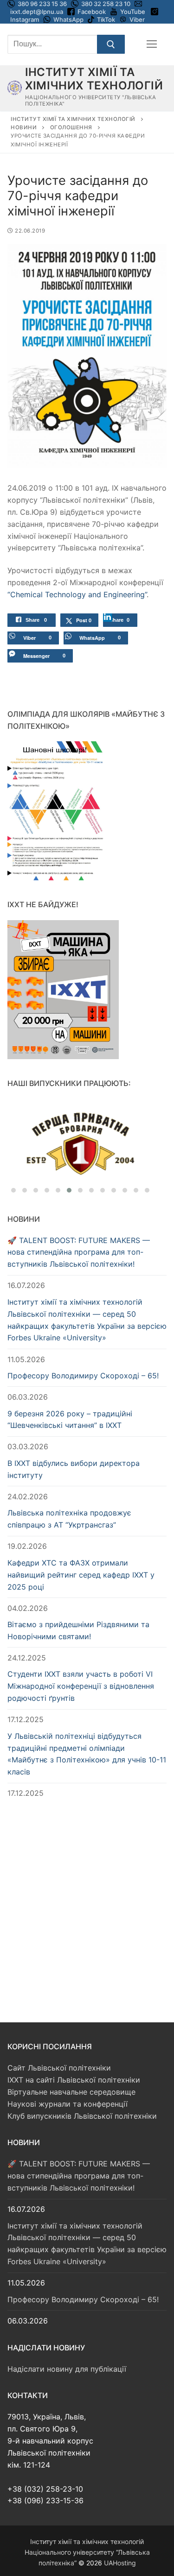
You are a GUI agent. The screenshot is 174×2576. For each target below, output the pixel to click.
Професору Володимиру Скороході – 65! (83, 1376)
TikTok (106, 19)
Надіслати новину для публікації (67, 2369)
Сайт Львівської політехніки (59, 2068)
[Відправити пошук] (111, 44)
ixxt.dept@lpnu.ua (37, 12)
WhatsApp (68, 19)
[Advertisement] (87, 1901)
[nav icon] (152, 44)
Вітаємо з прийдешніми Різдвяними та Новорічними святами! (78, 1630)
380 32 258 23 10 (105, 4)
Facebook (92, 12)
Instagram (25, 19)
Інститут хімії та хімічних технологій (94, 79)
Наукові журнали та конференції (68, 2104)
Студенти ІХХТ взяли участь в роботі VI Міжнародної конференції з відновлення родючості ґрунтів (81, 1686)
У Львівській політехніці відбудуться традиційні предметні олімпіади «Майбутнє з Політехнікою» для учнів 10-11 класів (87, 1754)
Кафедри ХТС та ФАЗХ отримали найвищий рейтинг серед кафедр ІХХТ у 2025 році (81, 1575)
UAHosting (120, 2563)
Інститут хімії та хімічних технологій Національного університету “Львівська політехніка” (87, 2552)
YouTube (133, 12)
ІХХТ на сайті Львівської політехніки (74, 2080)
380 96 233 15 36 (42, 4)
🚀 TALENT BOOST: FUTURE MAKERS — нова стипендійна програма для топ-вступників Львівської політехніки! (79, 1252)
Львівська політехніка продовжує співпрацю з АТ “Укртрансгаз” (69, 1519)
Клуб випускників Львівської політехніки (82, 2116)
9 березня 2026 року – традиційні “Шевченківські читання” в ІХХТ (70, 1420)
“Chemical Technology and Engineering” (77, 594)
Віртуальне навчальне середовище (71, 2092)
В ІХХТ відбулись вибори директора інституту (74, 1469)
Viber (137, 19)
